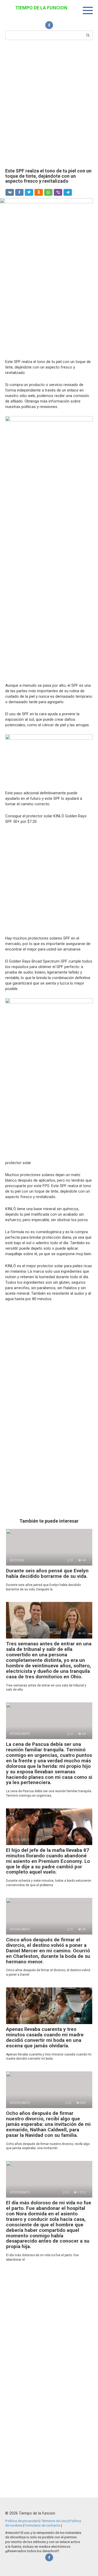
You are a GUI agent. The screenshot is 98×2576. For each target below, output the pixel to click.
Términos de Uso (54, 2521)
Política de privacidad (22, 2521)
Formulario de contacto (43, 2525)
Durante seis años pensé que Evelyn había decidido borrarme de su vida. (47, 1573)
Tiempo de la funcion (41, 8)
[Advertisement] (49, 104)
